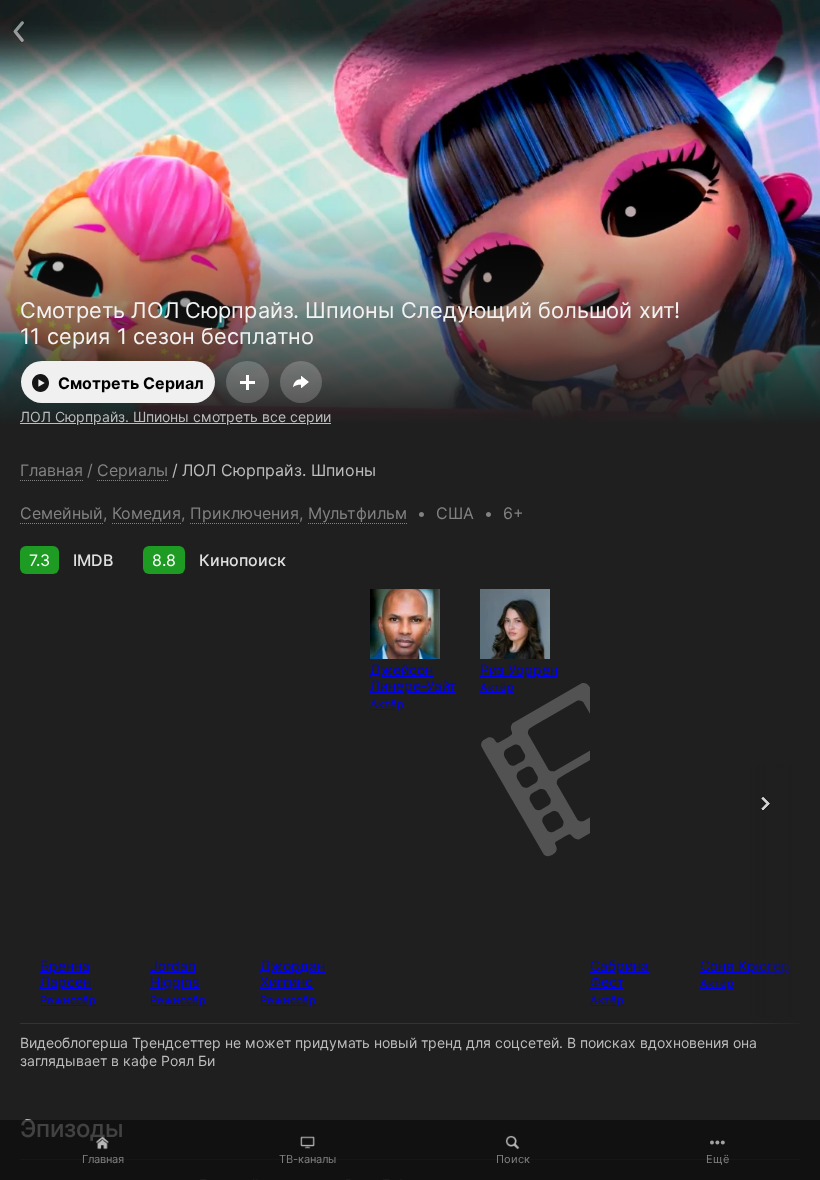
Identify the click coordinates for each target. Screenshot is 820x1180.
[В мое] (247, 382)
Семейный (61, 513)
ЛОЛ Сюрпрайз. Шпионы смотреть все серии (175, 416)
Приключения (244, 513)
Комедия (146, 513)
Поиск (513, 1159)
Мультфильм (357, 513)
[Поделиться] (301, 382)
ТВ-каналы (307, 1159)
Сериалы (132, 470)
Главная (103, 1159)
